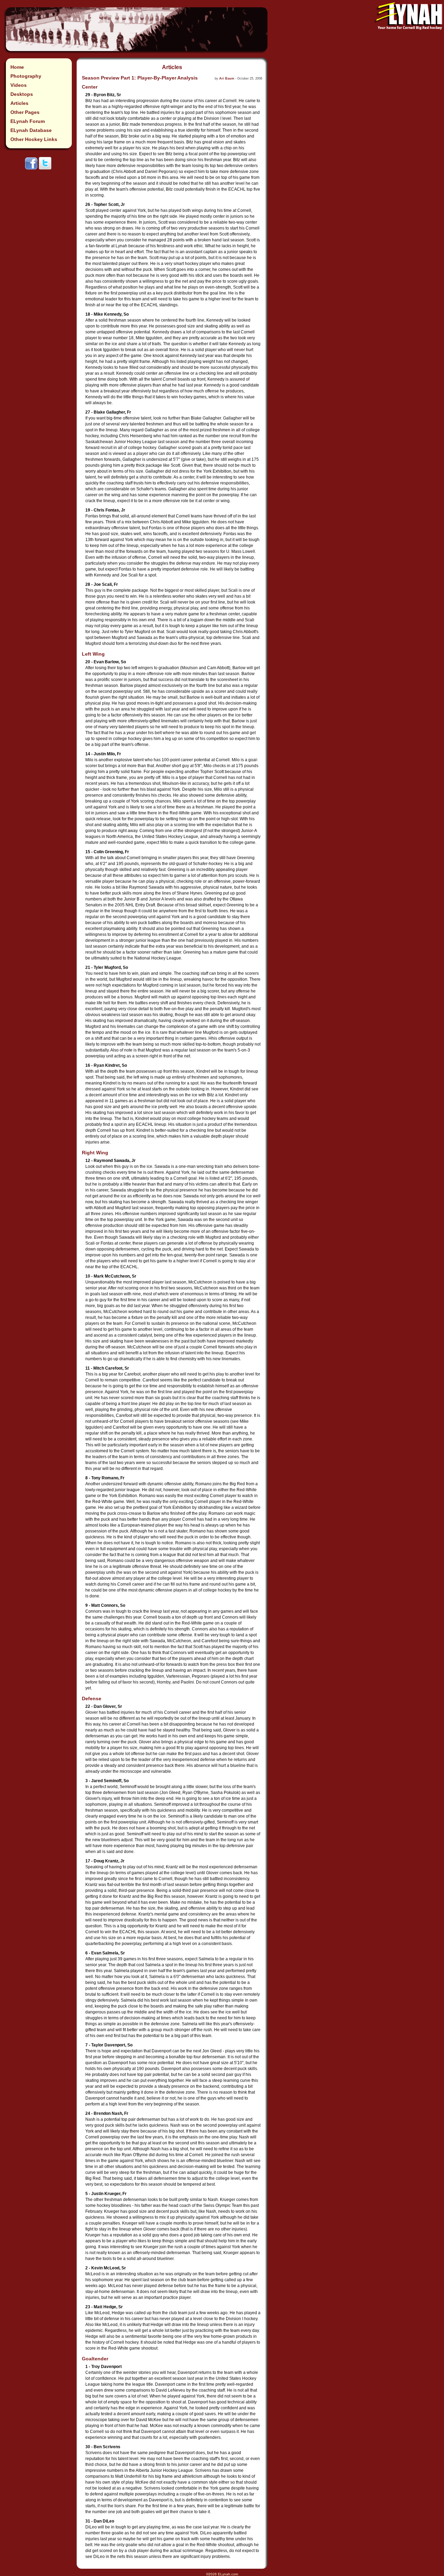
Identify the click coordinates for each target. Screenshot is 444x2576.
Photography (26, 76)
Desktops (22, 94)
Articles (19, 103)
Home (17, 67)
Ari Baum (227, 78)
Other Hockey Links (34, 139)
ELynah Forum (28, 121)
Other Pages (25, 112)
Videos (19, 85)
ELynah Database (31, 130)
